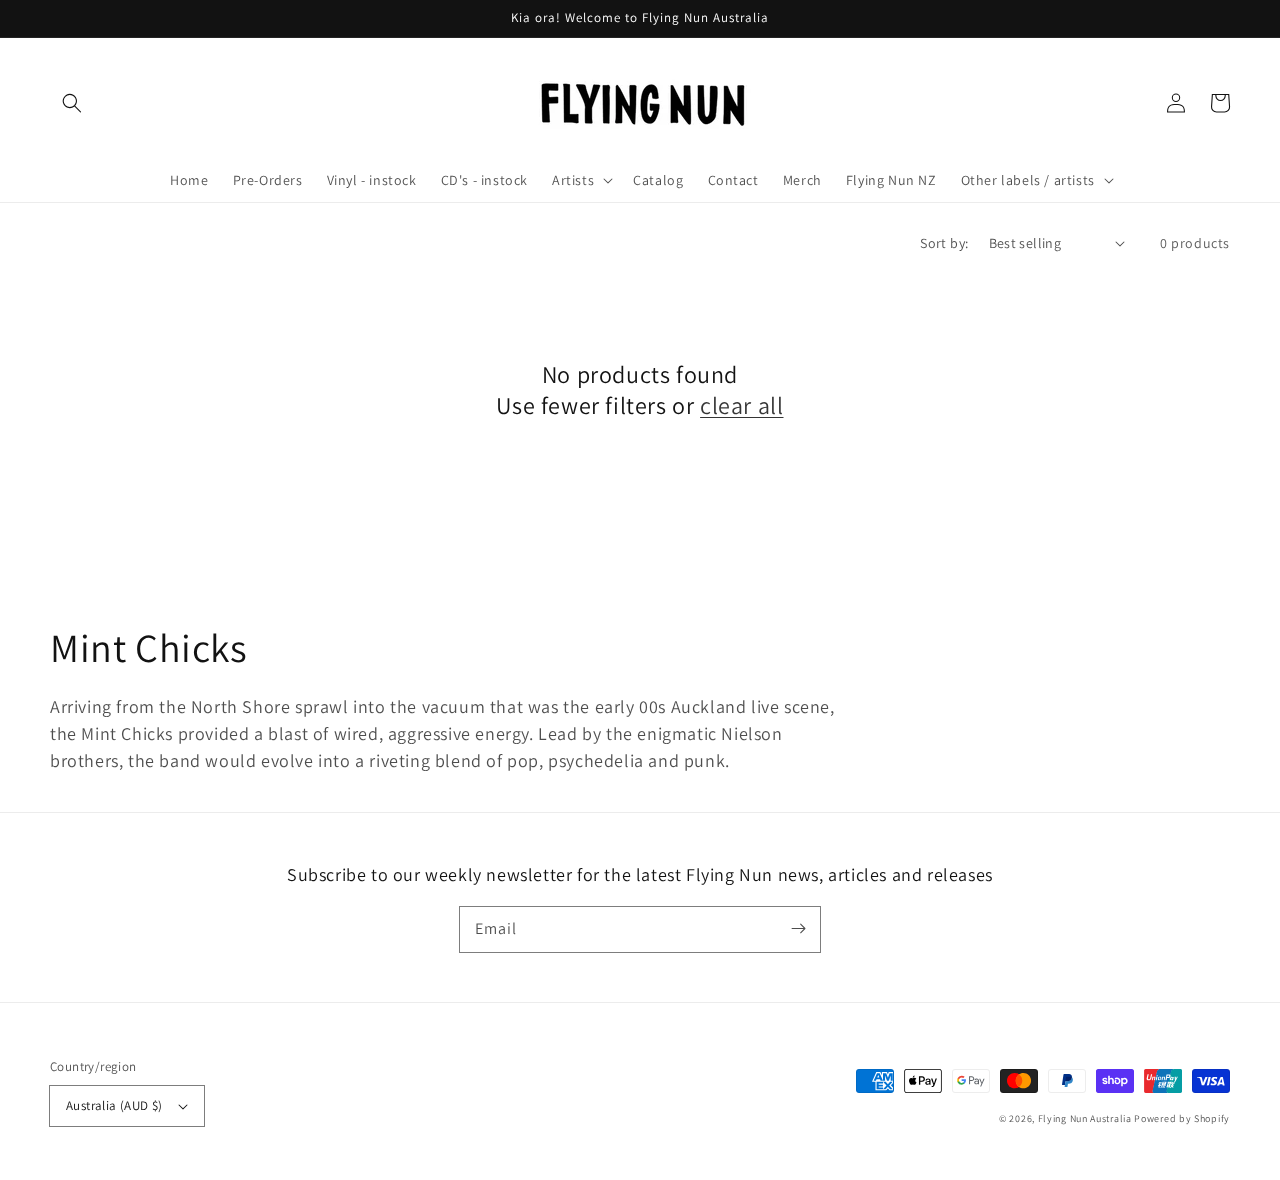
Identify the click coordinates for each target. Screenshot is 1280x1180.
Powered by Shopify (1182, 1118)
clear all (741, 405)
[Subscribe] (798, 929)
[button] (72, 103)
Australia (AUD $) (114, 1105)
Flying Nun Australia (1085, 1118)
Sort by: (944, 243)
